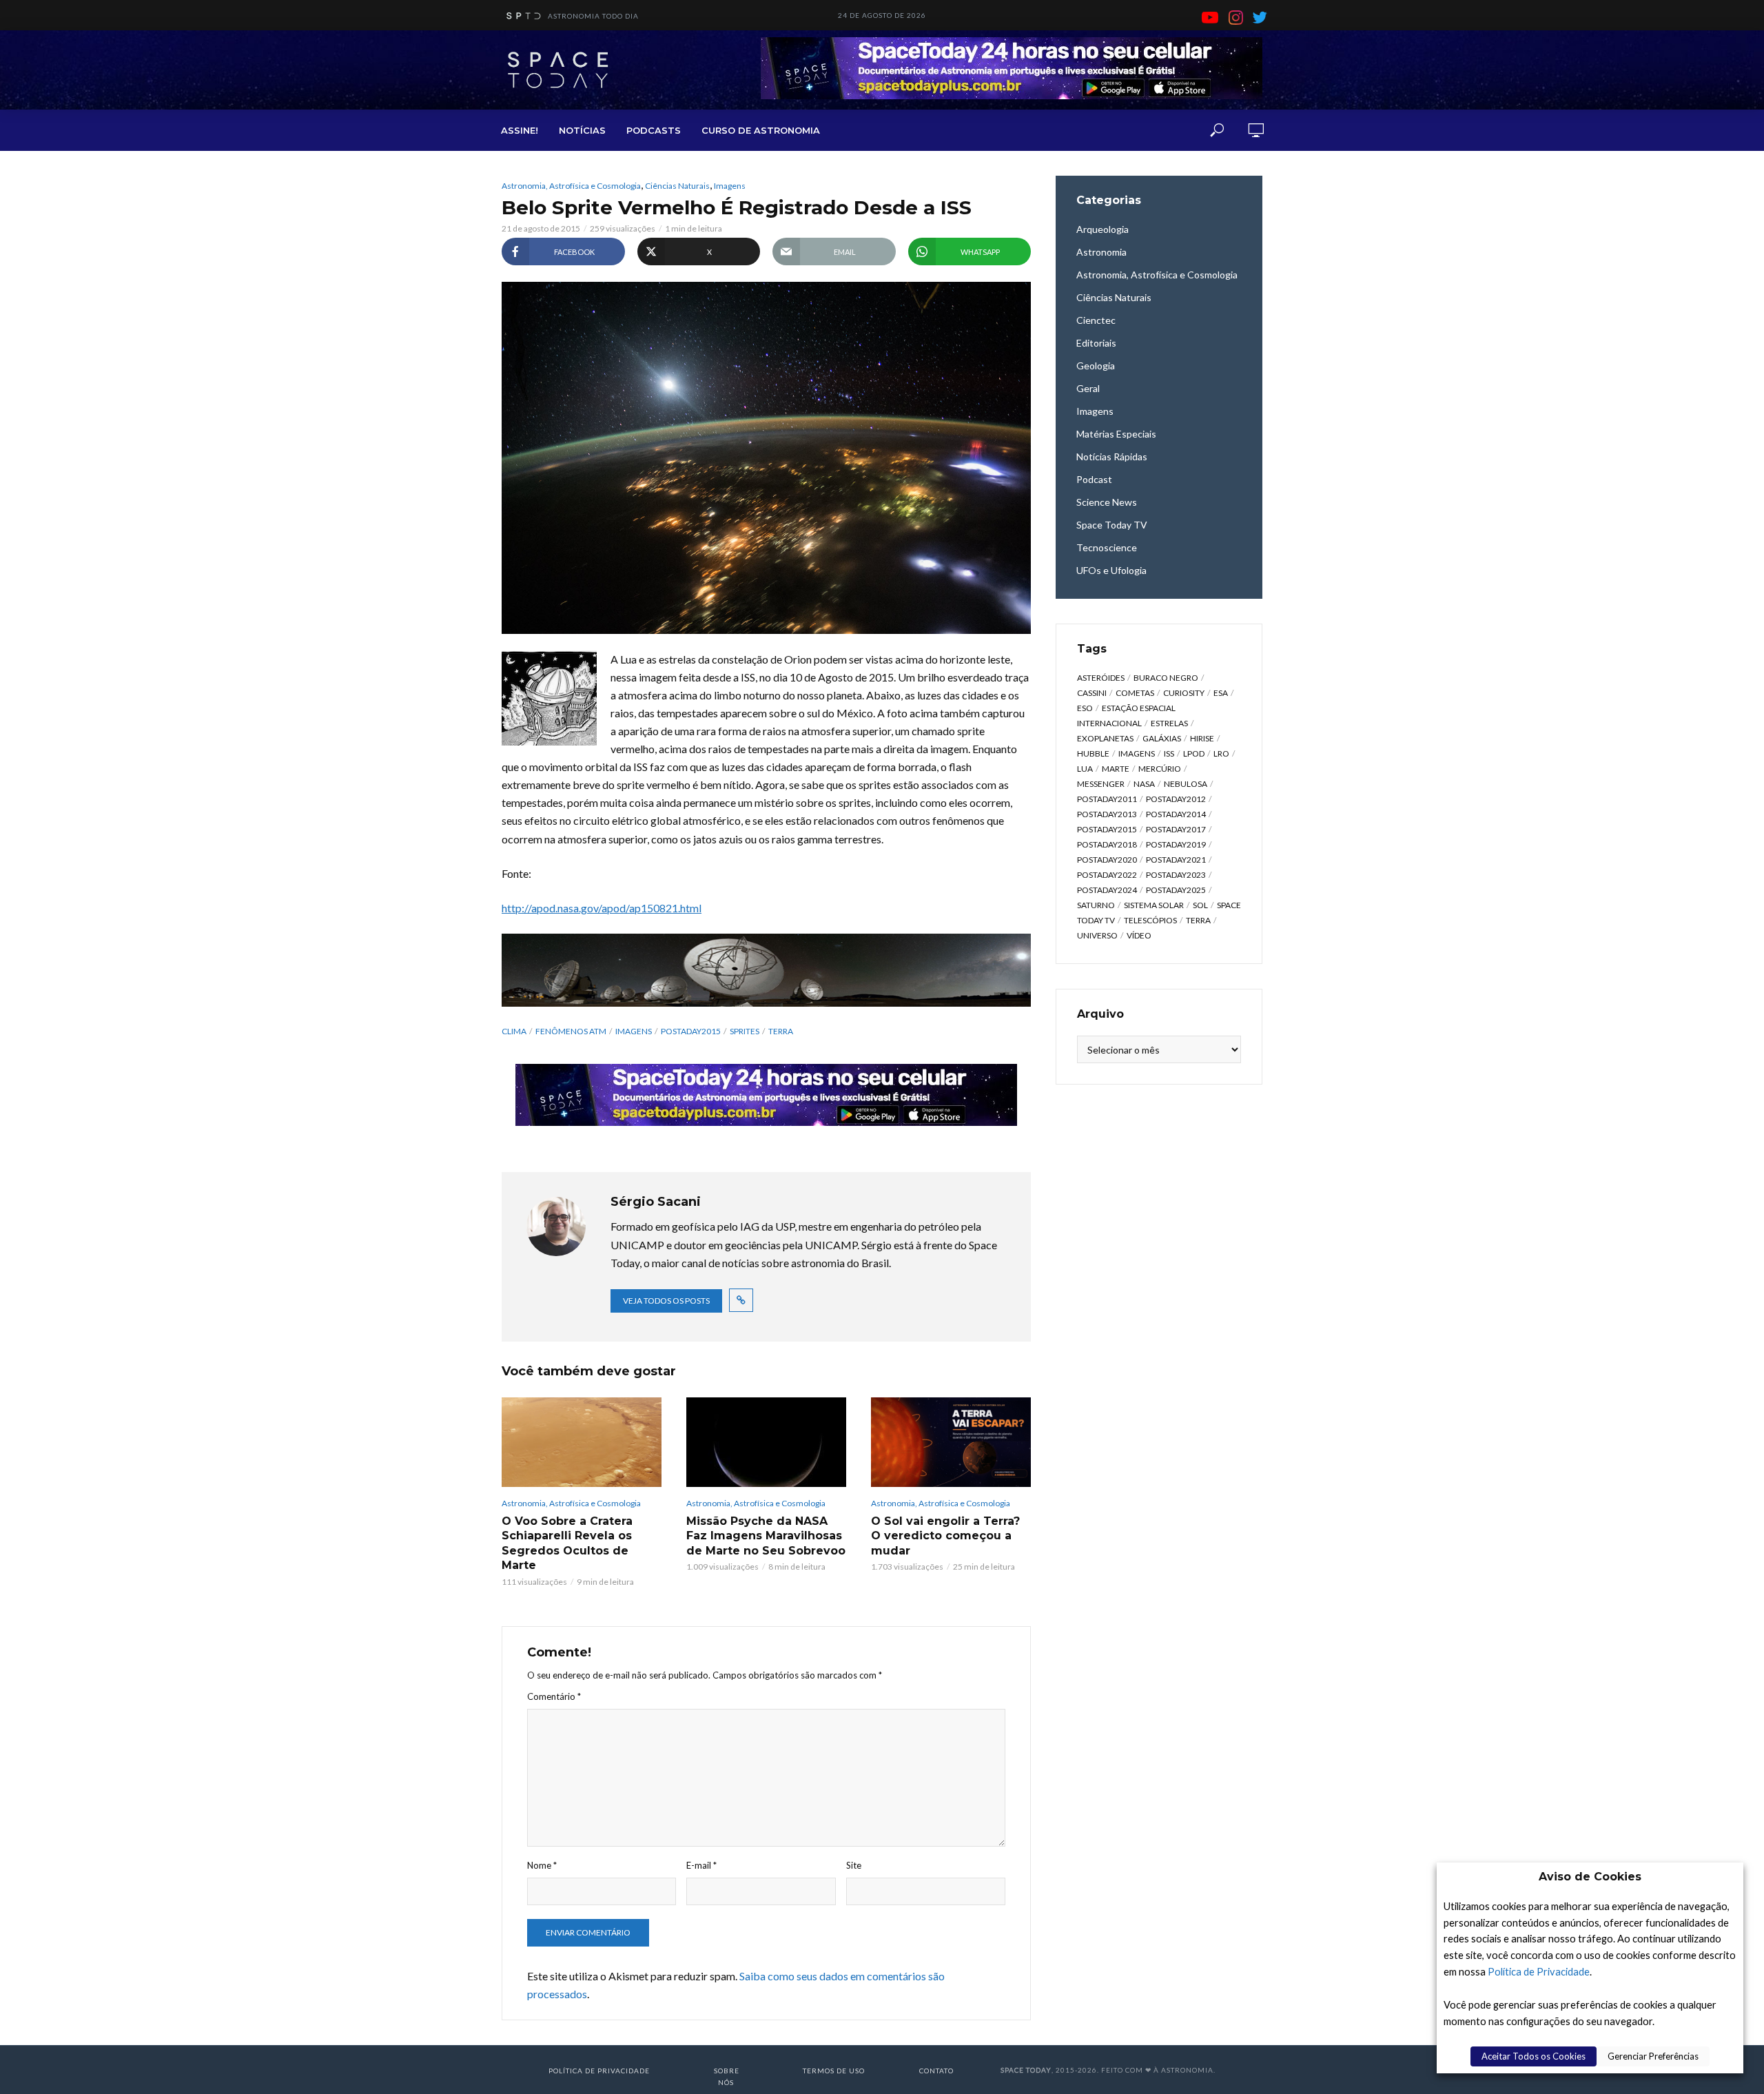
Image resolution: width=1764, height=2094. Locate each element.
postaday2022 (1107, 875)
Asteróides (1101, 678)
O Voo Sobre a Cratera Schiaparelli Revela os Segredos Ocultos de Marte (567, 1543)
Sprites (745, 1031)
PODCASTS (654, 130)
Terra (781, 1031)
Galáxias (1162, 738)
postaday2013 (1107, 814)
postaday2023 (1176, 875)
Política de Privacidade (1539, 1972)
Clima (514, 1031)
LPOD (1194, 753)
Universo (1097, 935)
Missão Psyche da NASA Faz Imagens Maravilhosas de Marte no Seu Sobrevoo (766, 1536)
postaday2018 (1107, 844)
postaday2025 (1176, 890)
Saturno (1096, 905)
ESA (1221, 693)
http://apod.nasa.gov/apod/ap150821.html (602, 908)
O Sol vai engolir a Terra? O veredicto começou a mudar (945, 1536)
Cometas (1135, 693)
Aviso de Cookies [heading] (1590, 1877)
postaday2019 (1176, 844)
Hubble (1093, 753)
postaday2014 (1176, 814)
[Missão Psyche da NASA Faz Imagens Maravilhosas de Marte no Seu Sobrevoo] (766, 1442)
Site (854, 1865)
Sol (1200, 905)
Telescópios (1150, 920)
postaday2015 (691, 1031)
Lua (1085, 769)
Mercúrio (1160, 769)
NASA (1144, 784)
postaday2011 (1107, 799)
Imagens (730, 186)
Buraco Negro (1166, 678)
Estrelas (1169, 723)
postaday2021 (1176, 860)
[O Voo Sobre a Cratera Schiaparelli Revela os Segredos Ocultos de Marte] (582, 1442)
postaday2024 (1107, 890)
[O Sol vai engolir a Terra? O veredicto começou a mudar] (951, 1442)
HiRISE (1202, 738)
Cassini (1092, 693)
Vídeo (1139, 935)
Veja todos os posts (666, 1301)
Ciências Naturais (677, 186)
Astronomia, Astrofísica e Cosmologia (571, 186)
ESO (1085, 708)
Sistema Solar (1154, 905)
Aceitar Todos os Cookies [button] (1534, 2056)
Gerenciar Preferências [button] (1653, 2056)
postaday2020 (1107, 860)
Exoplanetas (1105, 738)
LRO (1221, 753)
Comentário (554, 1696)
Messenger (1101, 784)
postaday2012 (1176, 799)
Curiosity (1184, 693)
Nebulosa (1186, 784)
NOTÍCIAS (582, 130)
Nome (542, 1865)
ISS (1169, 753)
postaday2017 (1176, 829)
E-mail (701, 1865)
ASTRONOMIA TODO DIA (593, 16)
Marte (1116, 769)
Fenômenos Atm (571, 1031)
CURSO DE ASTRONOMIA (761, 130)
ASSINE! (520, 130)
